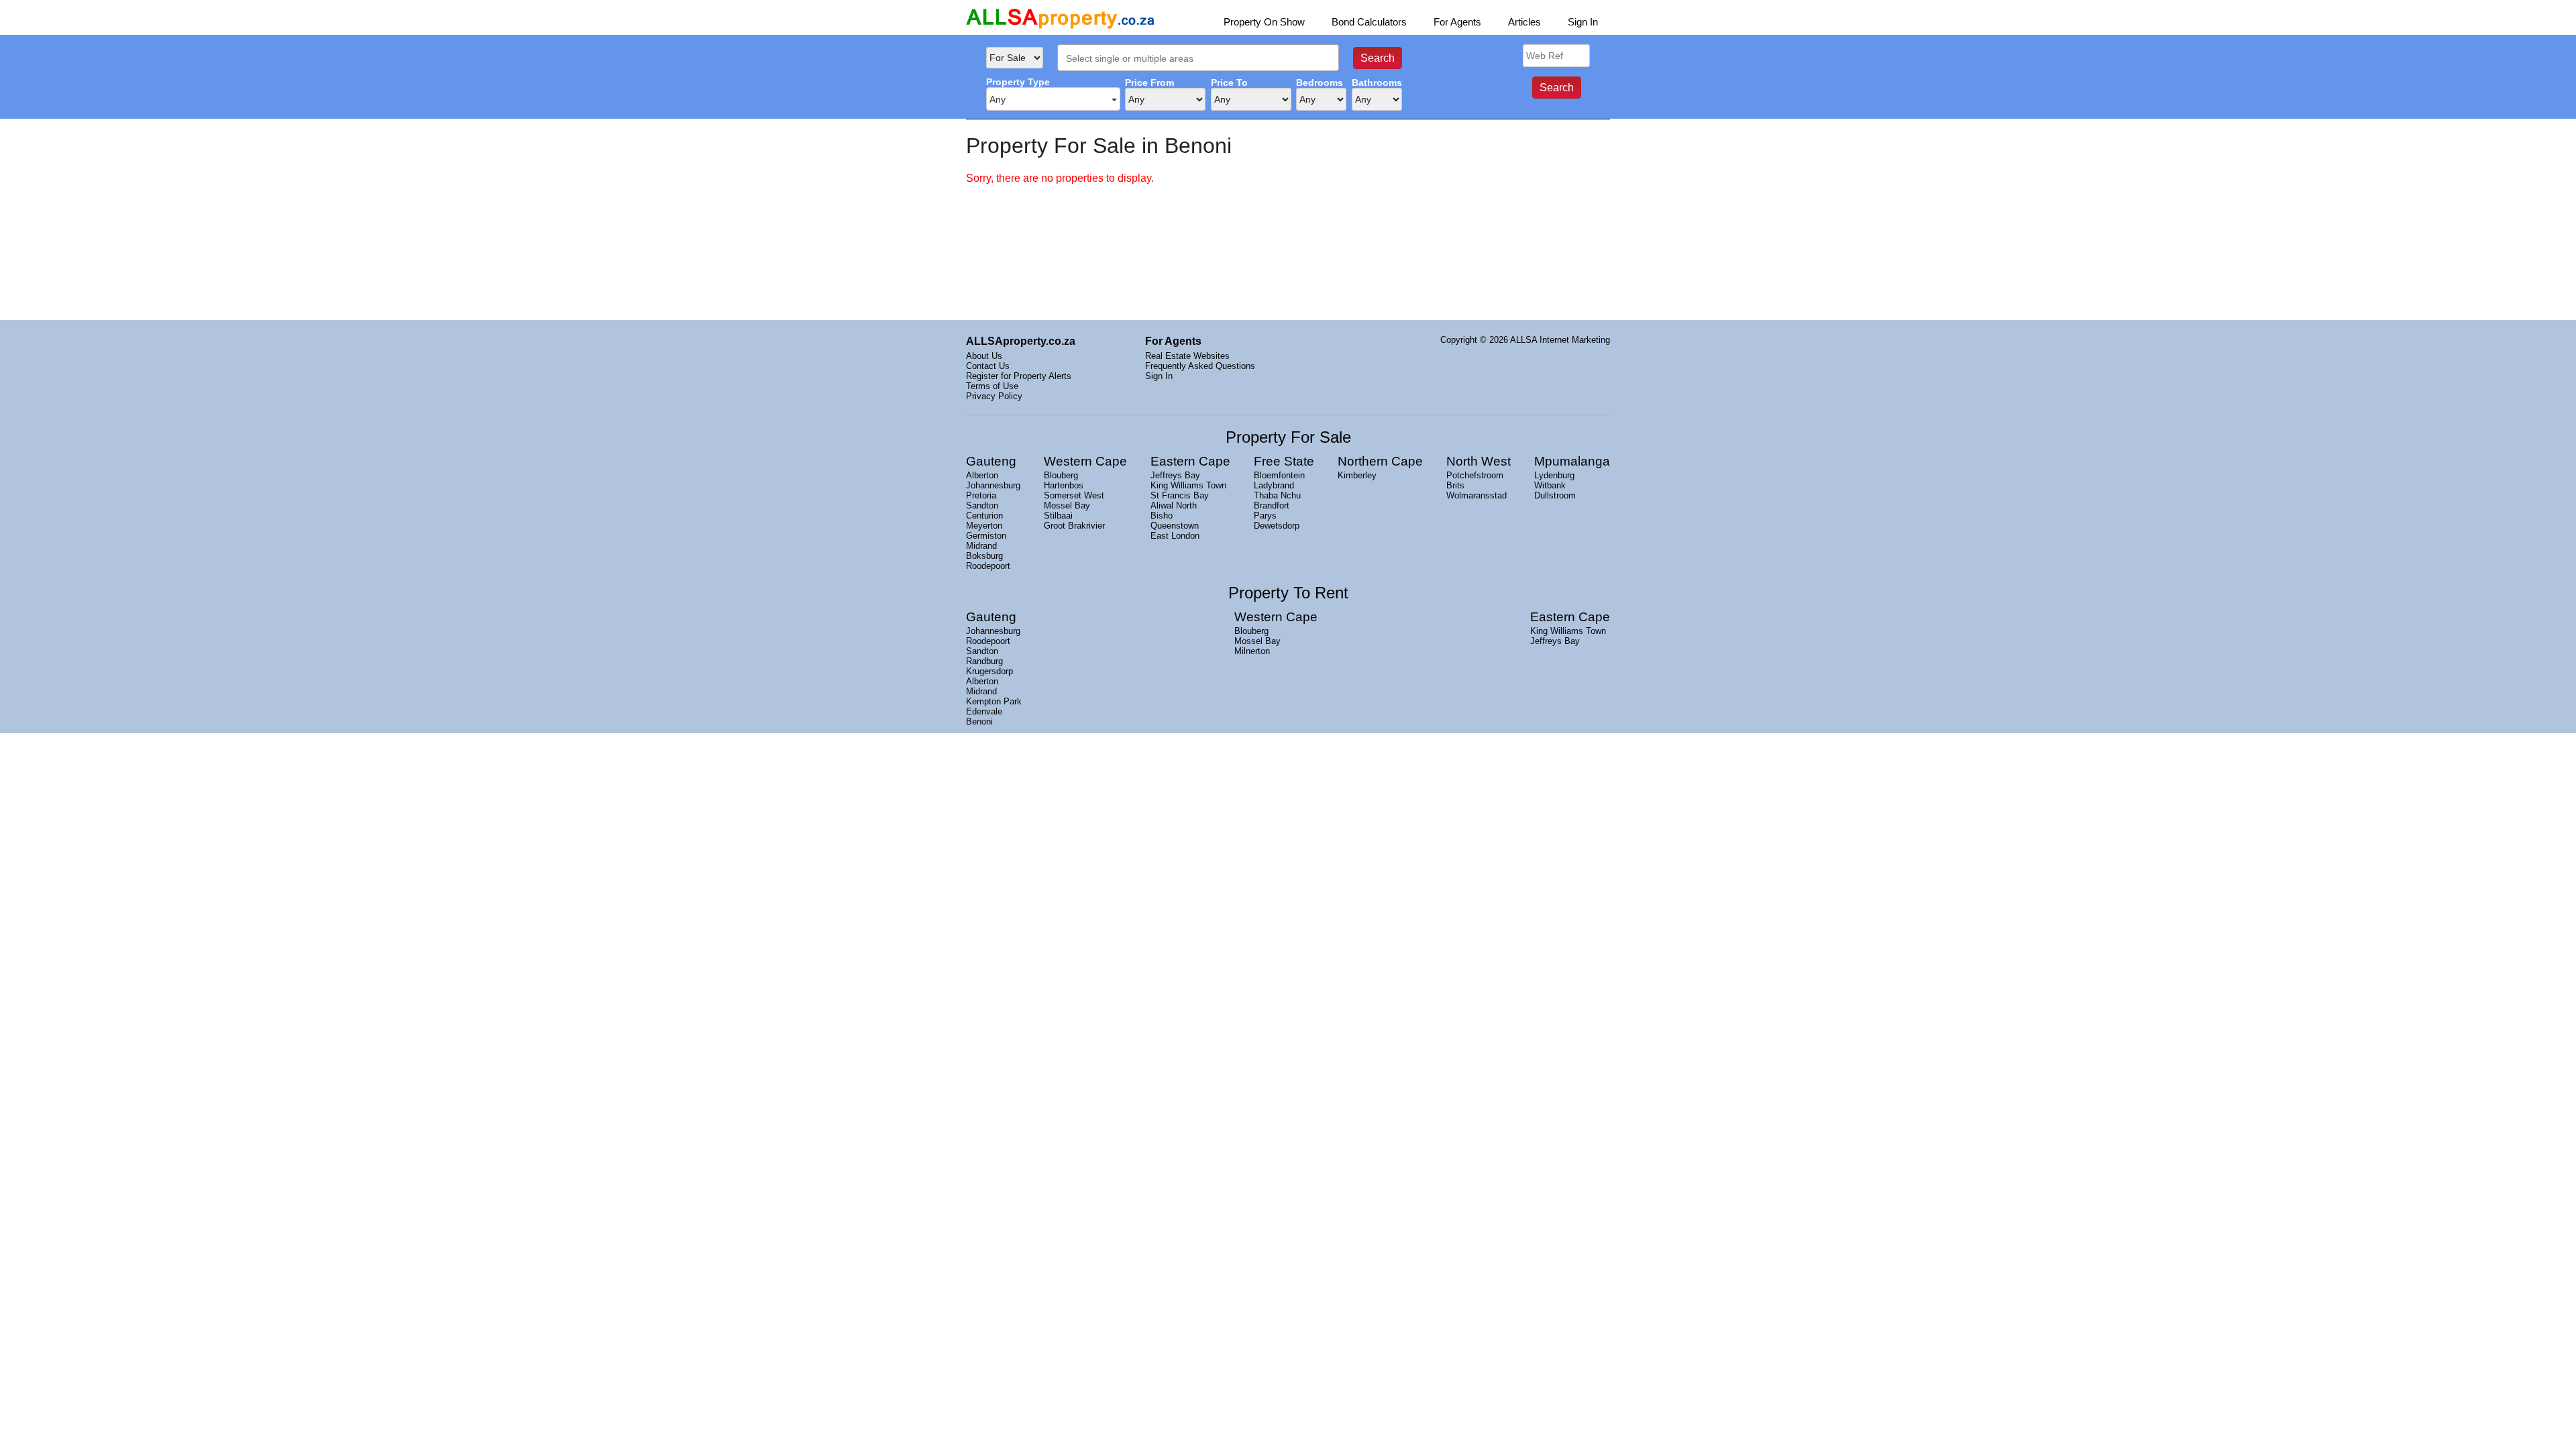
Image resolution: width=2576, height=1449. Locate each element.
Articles (1524, 22)
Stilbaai (1058, 516)
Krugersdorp (989, 671)
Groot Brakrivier (1074, 526)
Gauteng (991, 461)
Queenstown (1175, 526)
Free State (1284, 461)
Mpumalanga (1572, 461)
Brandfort (1272, 505)
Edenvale (984, 711)
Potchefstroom (1475, 475)
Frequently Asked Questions (1200, 366)
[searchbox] (1202, 59)
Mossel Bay (1067, 505)
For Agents (1457, 22)
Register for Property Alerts (1019, 376)
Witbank (1550, 485)
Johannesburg (993, 485)
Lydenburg (1554, 475)
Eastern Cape (1190, 461)
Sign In (1583, 22)
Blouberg (1061, 475)
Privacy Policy (994, 396)
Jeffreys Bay (1175, 475)
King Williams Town (1188, 485)
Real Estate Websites (1187, 356)
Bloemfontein (1279, 475)
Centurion (984, 516)
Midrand (981, 546)
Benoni (979, 721)
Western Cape (1085, 461)
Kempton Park (994, 701)
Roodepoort (988, 566)
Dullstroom (1555, 495)
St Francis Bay (1180, 495)
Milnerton (1252, 651)
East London (1175, 536)
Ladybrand (1274, 485)
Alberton (982, 475)
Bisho (1162, 516)
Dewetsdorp (1277, 526)
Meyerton (984, 526)
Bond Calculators (1369, 22)
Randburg (984, 661)
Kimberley (1357, 475)
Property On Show (1264, 22)
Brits (1455, 485)
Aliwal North (1174, 505)
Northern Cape (1380, 461)
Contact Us (988, 366)
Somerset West (1074, 495)
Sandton (982, 505)
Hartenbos (1064, 485)
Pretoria (981, 495)
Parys (1265, 516)
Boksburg (984, 556)
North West (1479, 461)
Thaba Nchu (1277, 495)
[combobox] (1198, 58)
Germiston (986, 536)
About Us (984, 356)
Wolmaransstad (1477, 495)
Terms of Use (992, 386)
